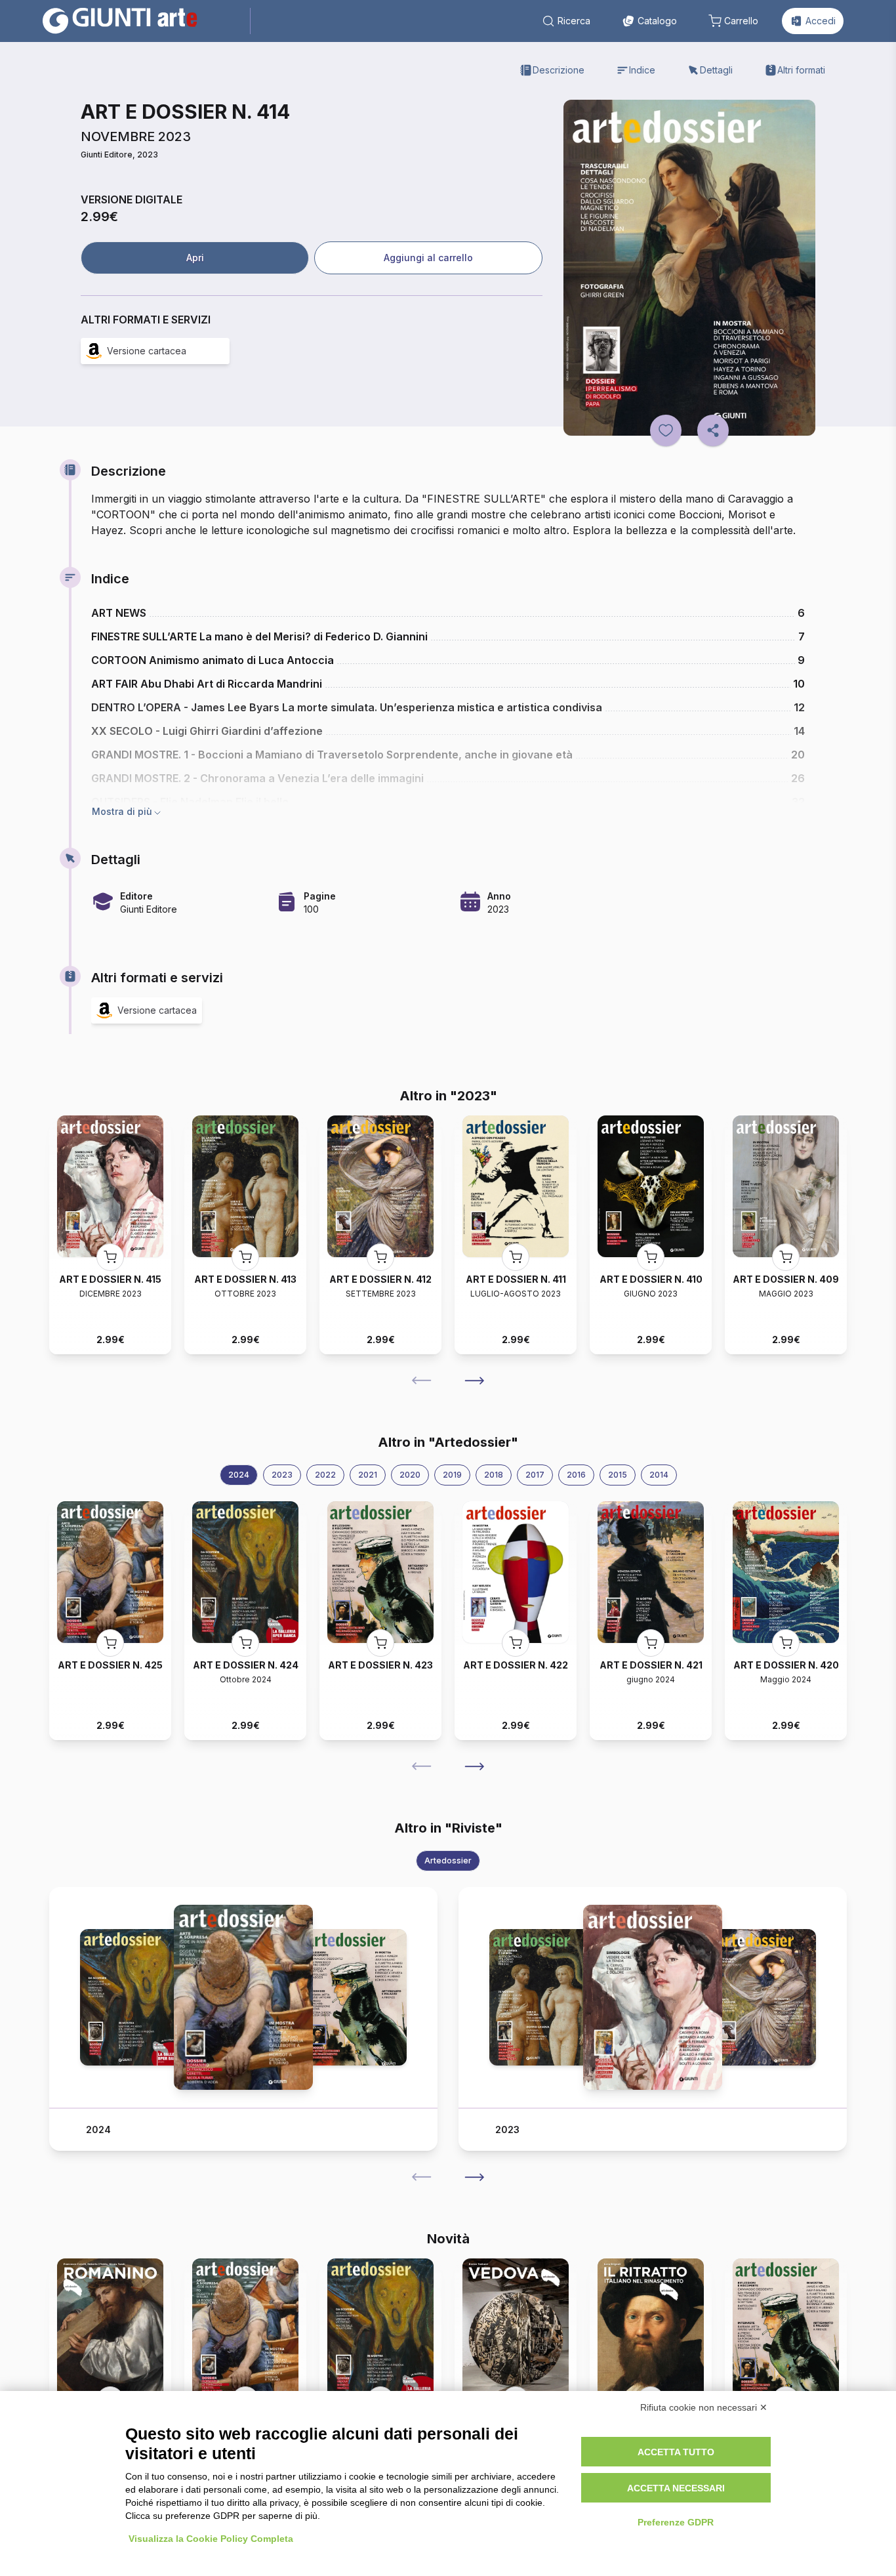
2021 (368, 1475)
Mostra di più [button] (122, 811)
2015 (618, 1475)
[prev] (422, 1381)
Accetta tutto (676, 2452)
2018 (494, 1475)
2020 (410, 1475)
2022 (325, 1475)
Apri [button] (195, 258)
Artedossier (448, 1860)
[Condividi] (713, 430)
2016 (576, 1475)
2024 (239, 1475)
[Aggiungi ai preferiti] (666, 430)
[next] (474, 1381)
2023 (282, 1475)
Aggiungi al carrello (428, 258)
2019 (452, 1475)
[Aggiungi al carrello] (110, 1257)
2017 (535, 1475)
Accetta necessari (676, 2488)
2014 (659, 1475)
